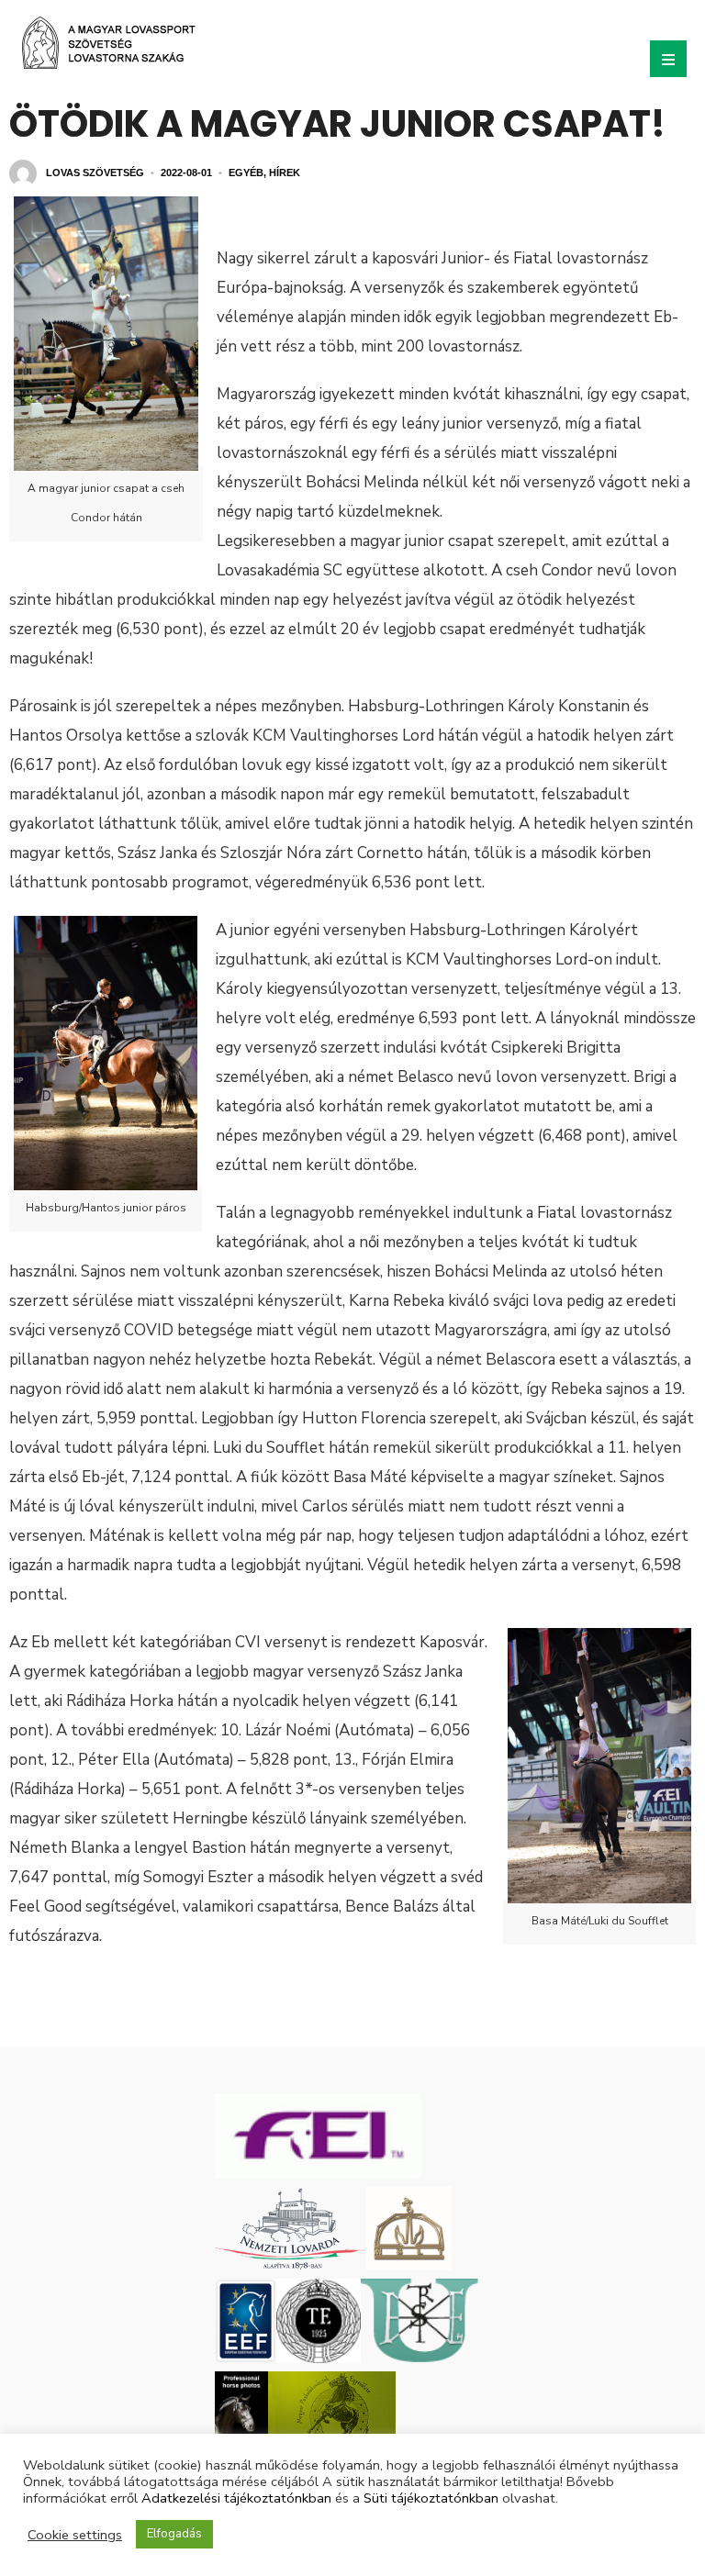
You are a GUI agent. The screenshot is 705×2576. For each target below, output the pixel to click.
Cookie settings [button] (75, 2535)
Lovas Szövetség (95, 173)
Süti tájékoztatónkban (431, 2498)
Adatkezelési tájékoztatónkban (236, 2498)
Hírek (285, 173)
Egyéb (246, 173)
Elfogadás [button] (174, 2534)
